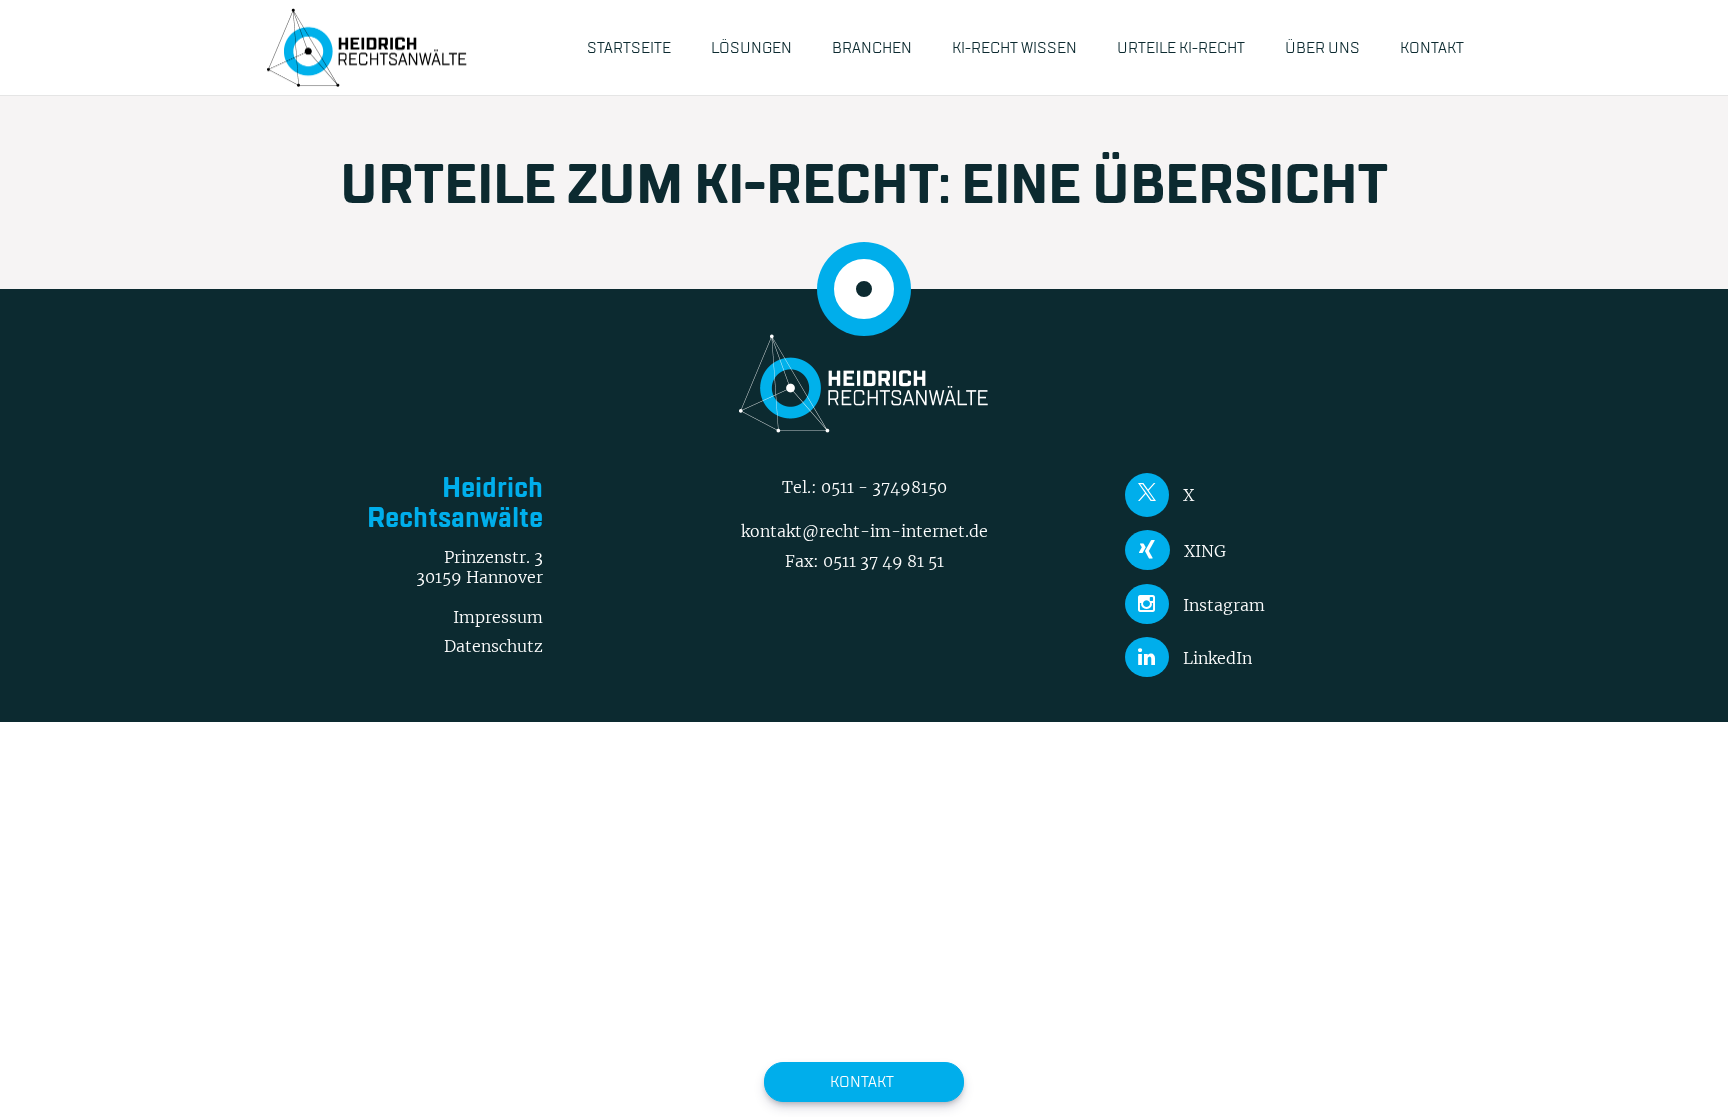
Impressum (498, 617)
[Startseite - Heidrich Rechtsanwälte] (367, 47)
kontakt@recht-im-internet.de (864, 531)
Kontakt (862, 1081)
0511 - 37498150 (884, 487)
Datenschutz (493, 646)
